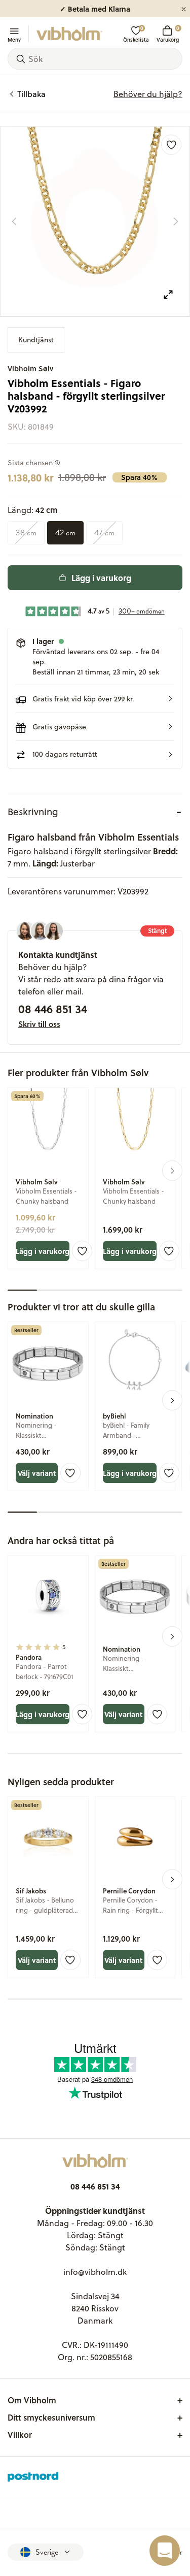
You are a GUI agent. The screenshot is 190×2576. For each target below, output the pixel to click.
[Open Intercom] (165, 2551)
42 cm (65, 533)
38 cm (26, 533)
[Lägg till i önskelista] (171, 145)
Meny (14, 39)
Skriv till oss (39, 1024)
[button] (95, 699)
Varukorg (168, 34)
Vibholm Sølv (30, 368)
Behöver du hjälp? (148, 94)
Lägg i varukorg (101, 578)
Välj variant (37, 1473)
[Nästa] (176, 221)
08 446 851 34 (53, 1009)
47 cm (104, 533)
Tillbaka (31, 94)
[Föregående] (14, 221)
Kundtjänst (36, 340)
